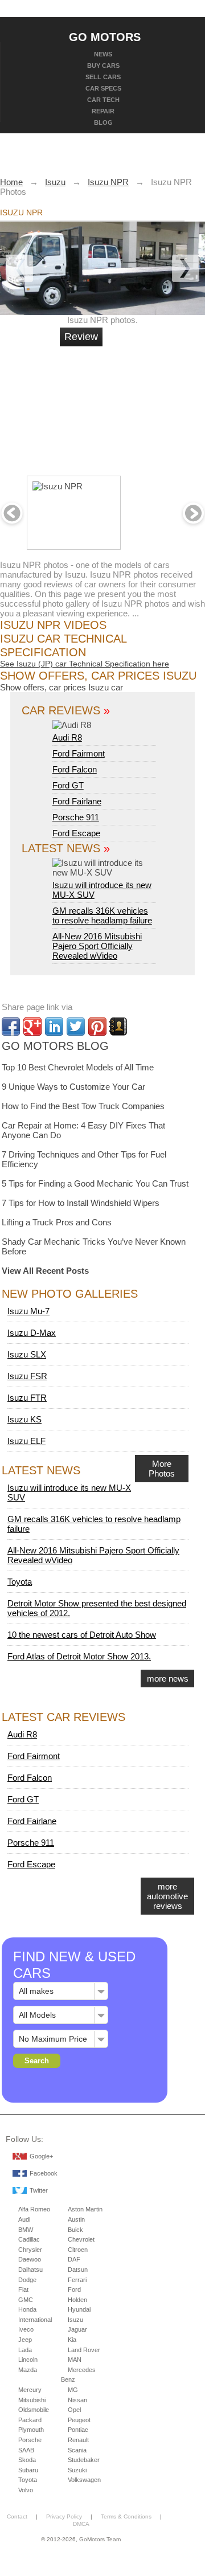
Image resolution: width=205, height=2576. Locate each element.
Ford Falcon (75, 769)
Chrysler (30, 2250)
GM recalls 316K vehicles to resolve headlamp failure (102, 915)
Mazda (28, 2370)
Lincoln (28, 2360)
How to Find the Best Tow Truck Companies (83, 1106)
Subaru (28, 2470)
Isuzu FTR (27, 1398)
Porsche (30, 2440)
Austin (76, 2219)
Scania (77, 2450)
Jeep (25, 2340)
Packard (30, 2420)
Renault (78, 2440)
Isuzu (75, 2320)
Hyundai (79, 2309)
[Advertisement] (142, 406)
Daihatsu (30, 2270)
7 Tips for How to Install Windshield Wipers (81, 1203)
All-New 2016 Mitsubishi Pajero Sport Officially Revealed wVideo (97, 946)
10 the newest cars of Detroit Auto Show (82, 1635)
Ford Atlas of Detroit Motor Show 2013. (79, 1656)
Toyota (20, 1582)
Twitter (39, 2190)
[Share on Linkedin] (54, 1027)
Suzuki (77, 2470)
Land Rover (84, 2350)
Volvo (26, 2490)
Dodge (27, 2280)
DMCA (81, 2524)
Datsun (78, 2270)
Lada (25, 2350)
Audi (24, 2219)
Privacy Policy (64, 2516)
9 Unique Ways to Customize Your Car (73, 1087)
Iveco (26, 2329)
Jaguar (77, 2329)
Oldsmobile (34, 2410)
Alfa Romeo (34, 2209)
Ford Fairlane (77, 801)
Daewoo (30, 2259)
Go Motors (105, 36)
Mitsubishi (32, 2400)
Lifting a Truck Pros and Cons (57, 1222)
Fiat (23, 2289)
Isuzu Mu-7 (28, 1311)
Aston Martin (85, 2209)
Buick (75, 2230)
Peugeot (79, 2420)
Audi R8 (67, 737)
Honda (27, 2309)
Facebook (44, 2173)
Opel (74, 2410)
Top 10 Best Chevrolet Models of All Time (78, 1067)
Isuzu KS (24, 1419)
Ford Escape (76, 833)
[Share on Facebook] (11, 1027)
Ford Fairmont (79, 753)
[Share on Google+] (32, 1027)
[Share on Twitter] (76, 1027)
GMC (26, 2300)
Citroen (78, 2250)
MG (73, 2390)
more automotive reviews (167, 1896)
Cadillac (29, 2239)
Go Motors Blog (55, 1046)
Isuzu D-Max (32, 1333)
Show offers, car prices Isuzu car (61, 687)
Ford (74, 2289)
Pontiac (78, 2430)
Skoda (27, 2460)
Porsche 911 (76, 817)
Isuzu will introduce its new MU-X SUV (102, 890)
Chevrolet (81, 2239)
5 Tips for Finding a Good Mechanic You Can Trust (95, 1183)
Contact (17, 2516)
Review (81, 337)
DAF (74, 2259)
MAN (75, 2360)
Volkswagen (84, 2480)
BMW (26, 2230)
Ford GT (68, 785)
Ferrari (77, 2280)
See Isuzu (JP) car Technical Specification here (85, 664)
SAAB (26, 2450)
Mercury (30, 2390)
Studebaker (84, 2460)
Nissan (77, 2400)
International (35, 2320)
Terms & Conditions (126, 2516)
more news (168, 1679)
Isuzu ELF (26, 1441)
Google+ (41, 2156)
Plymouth (31, 2430)
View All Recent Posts (45, 1271)
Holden (77, 2300)
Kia (72, 2340)
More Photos (162, 1469)
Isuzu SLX (27, 1354)
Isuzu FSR (27, 1376)
